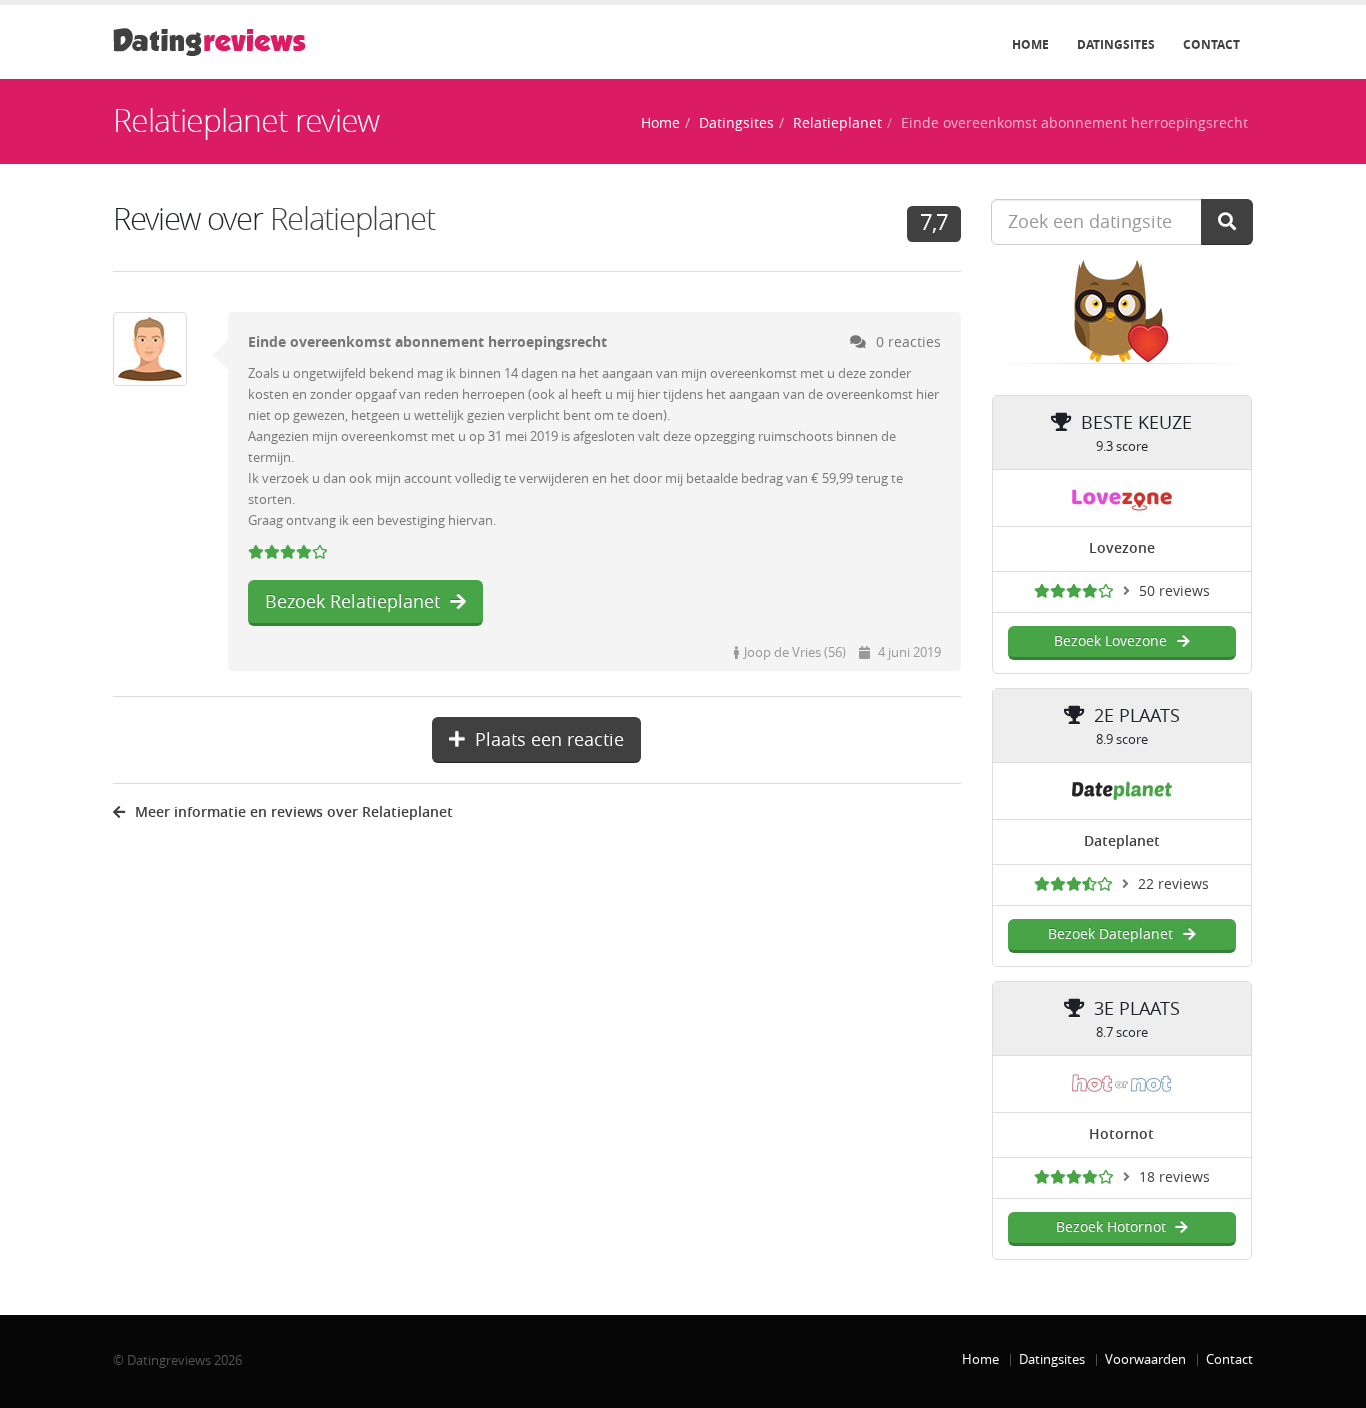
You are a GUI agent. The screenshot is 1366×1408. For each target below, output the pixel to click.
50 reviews (1174, 591)
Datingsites (1116, 45)
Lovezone (1122, 548)
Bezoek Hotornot (1111, 1227)
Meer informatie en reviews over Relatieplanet (294, 812)
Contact (1211, 45)
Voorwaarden (1145, 1359)
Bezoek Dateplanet (1110, 934)
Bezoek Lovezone (1110, 641)
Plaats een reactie (549, 740)
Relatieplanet (837, 123)
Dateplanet (1122, 841)
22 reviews (1173, 884)
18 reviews (1174, 1177)
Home (1030, 45)
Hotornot (1121, 1134)
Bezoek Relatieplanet (352, 602)
